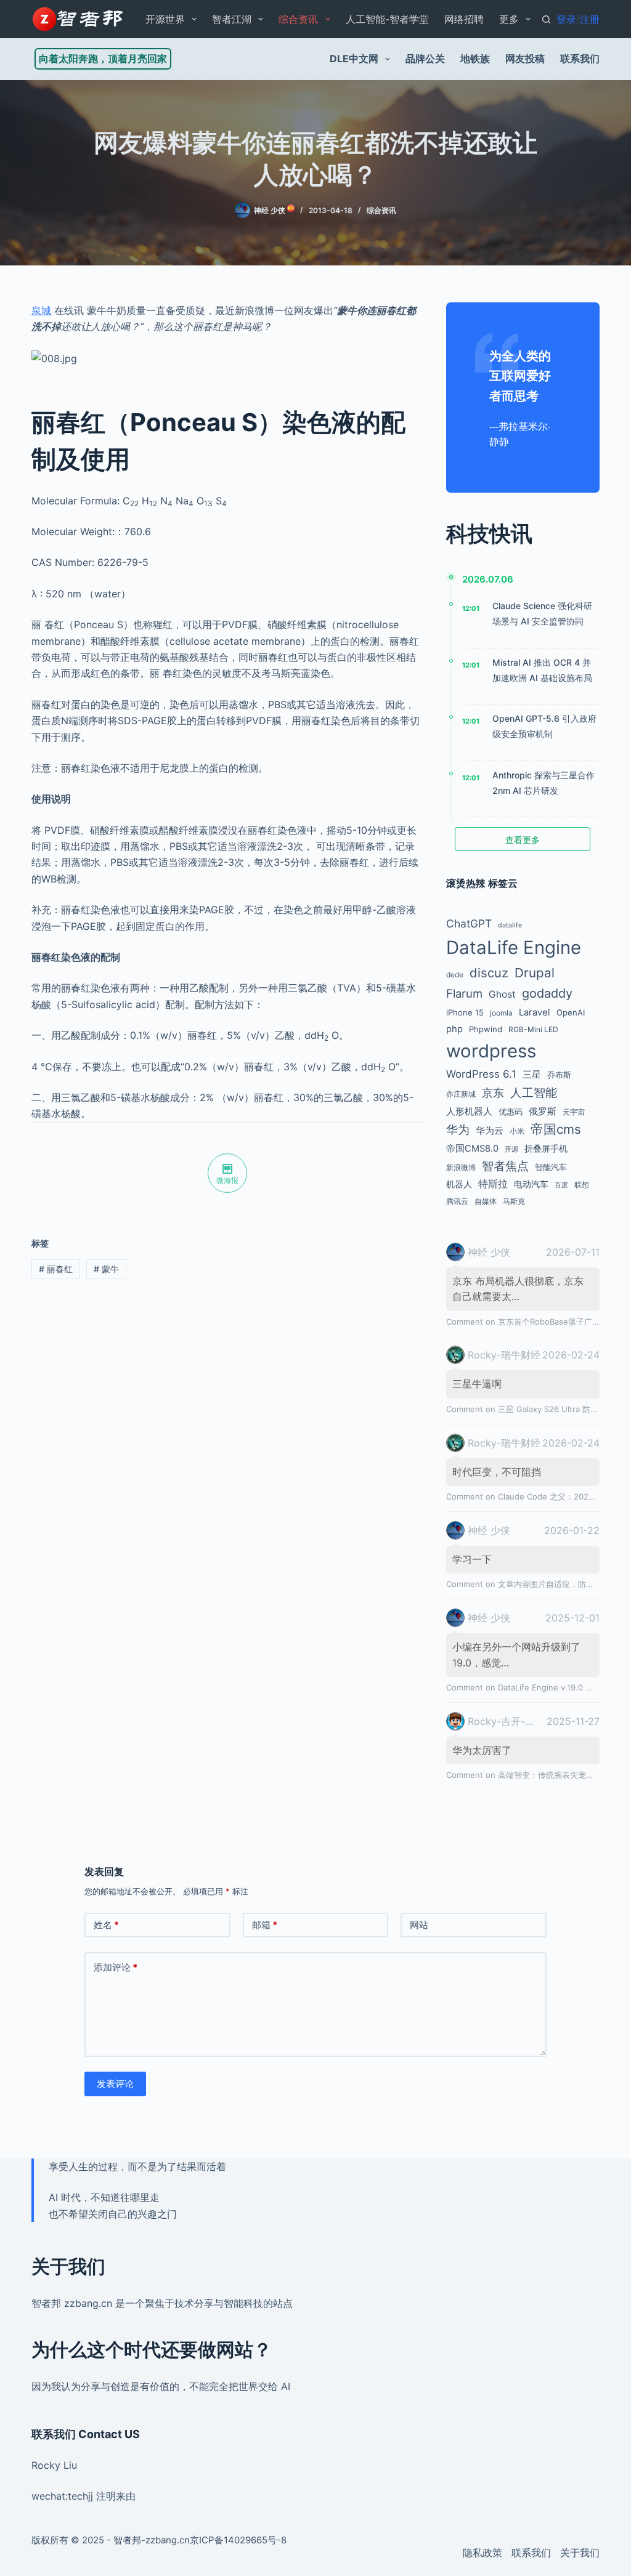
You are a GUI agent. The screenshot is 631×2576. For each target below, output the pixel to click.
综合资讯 (298, 19)
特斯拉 (493, 1184)
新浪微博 (461, 1167)
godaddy (547, 993)
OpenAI (571, 1012)
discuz (489, 973)
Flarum (464, 993)
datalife (510, 925)
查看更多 (523, 840)
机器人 (459, 1184)
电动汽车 (531, 1184)
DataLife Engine (514, 947)
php (454, 1029)
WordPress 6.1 (481, 1074)
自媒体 (486, 1201)
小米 (517, 1131)
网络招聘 (464, 19)
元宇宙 (574, 1112)
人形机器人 (469, 1112)
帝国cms (556, 1129)
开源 (511, 1149)
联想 (582, 1185)
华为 (458, 1130)
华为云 (490, 1131)
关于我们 (580, 2553)
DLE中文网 (354, 59)
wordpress (491, 1051)
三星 (532, 1075)
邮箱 (265, 1925)
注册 (590, 19)
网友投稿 (525, 59)
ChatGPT (469, 923)
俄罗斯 (543, 1112)
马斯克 (514, 1201)
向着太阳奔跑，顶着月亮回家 (103, 59)
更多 (509, 19)
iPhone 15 (465, 1012)
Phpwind (486, 1029)
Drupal (535, 973)
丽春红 (56, 1269)
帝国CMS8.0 (472, 1149)
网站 (419, 1925)
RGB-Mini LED (533, 1029)
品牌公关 (425, 59)
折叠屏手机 (546, 1148)
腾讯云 (457, 1201)
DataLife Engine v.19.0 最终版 (554, 1687)
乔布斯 (559, 1075)
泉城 (41, 310)
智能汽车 (551, 1167)
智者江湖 (232, 19)
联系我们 (580, 59)
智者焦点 (505, 1166)
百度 (561, 1185)
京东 (493, 1092)
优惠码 (511, 1112)
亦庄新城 (461, 1094)
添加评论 (116, 1967)
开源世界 (165, 19)
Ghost (502, 994)
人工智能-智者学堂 (387, 19)
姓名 (106, 1925)
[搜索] (546, 19)
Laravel (535, 1012)
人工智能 (534, 1093)
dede (455, 975)
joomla (501, 1013)
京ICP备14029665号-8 (238, 2540)
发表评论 (115, 2084)
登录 (566, 19)
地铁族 (475, 59)
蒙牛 (106, 1269)
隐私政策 (482, 2553)
